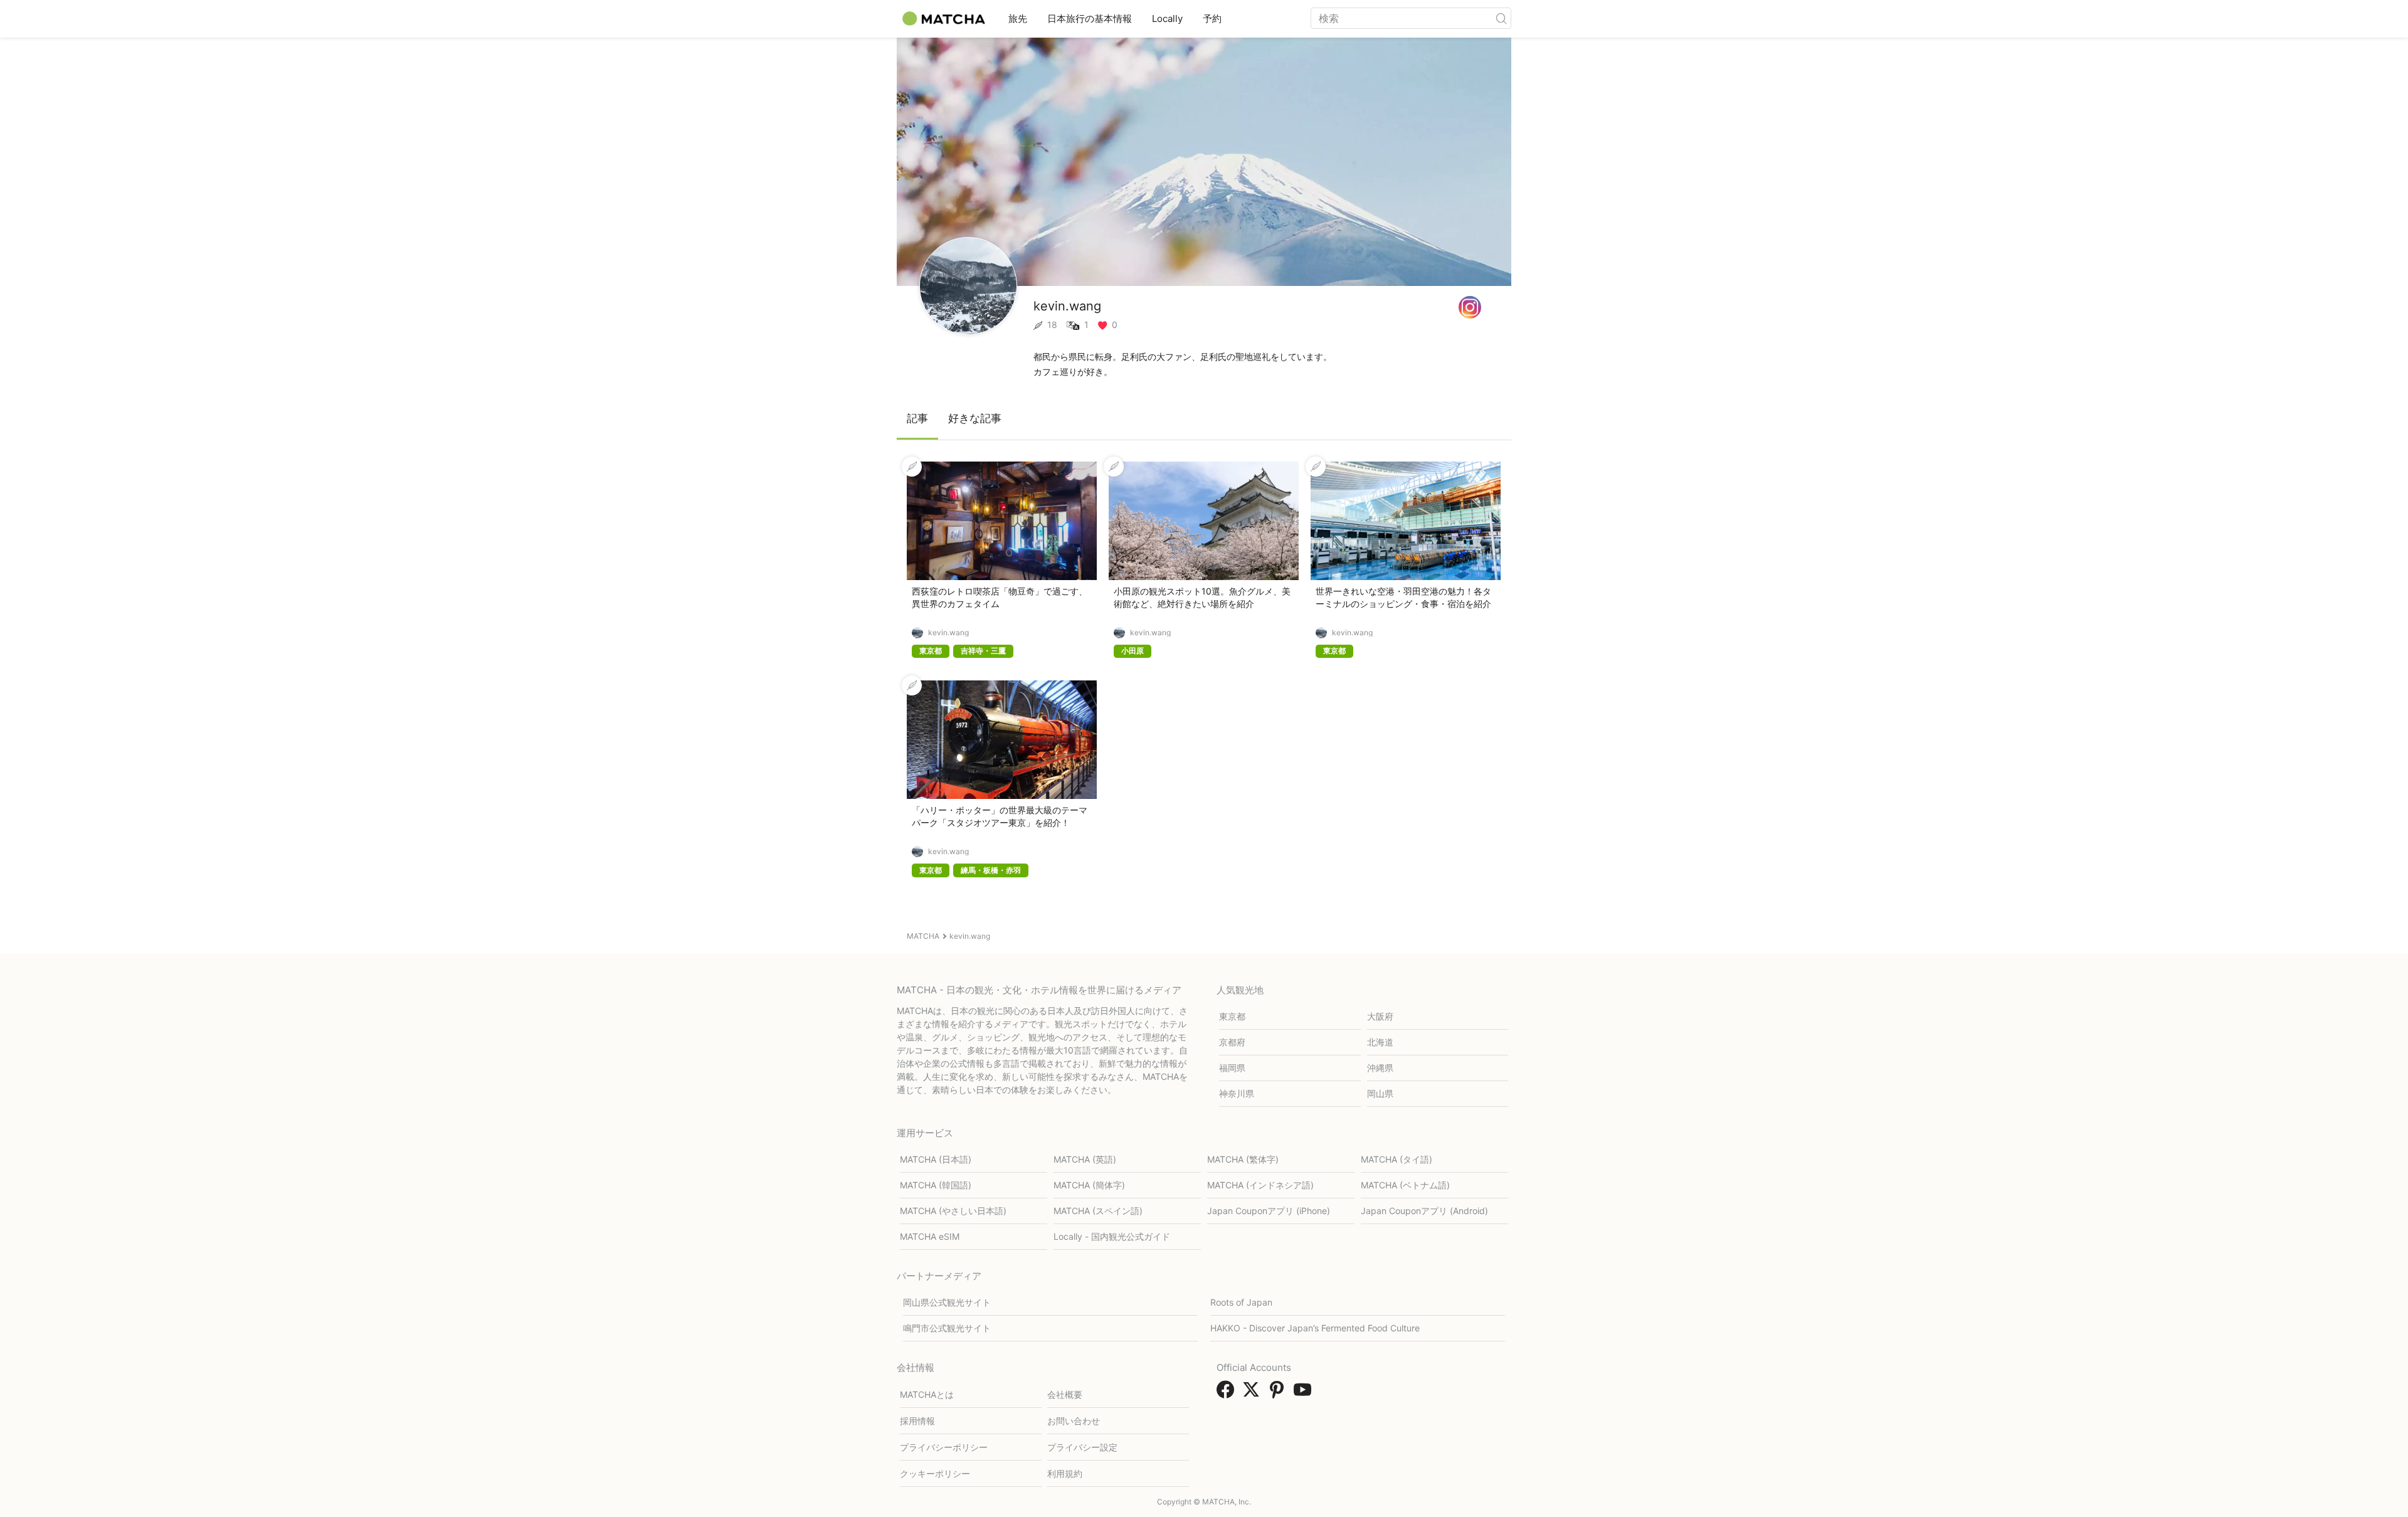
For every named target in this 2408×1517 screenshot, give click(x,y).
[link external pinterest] (1279, 1393)
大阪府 (1380, 1016)
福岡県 (1232, 1068)
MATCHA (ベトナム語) (1405, 1185)
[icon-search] (1501, 18)
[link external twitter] (1254, 1393)
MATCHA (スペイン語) (1098, 1211)
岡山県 (1380, 1093)
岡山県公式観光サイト (947, 1302)
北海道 (1380, 1042)
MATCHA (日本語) (936, 1159)
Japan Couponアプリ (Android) (1424, 1211)
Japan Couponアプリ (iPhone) (1269, 1211)
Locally (1167, 18)
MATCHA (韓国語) (936, 1185)
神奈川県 (1237, 1093)
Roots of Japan (1241, 1302)
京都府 (1232, 1042)
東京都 (1232, 1016)
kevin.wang (948, 633)
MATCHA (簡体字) (1089, 1185)
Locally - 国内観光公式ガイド (1112, 1236)
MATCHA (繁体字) (1243, 1159)
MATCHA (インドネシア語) (1260, 1185)
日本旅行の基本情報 (1090, 18)
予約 (1212, 18)
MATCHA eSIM (930, 1236)
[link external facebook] (1228, 1393)
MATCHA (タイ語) (1397, 1159)
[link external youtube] (1305, 1393)
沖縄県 (1380, 1068)
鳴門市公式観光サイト (947, 1328)
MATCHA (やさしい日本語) (953, 1211)
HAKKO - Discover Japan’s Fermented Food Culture (1315, 1328)
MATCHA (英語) (1085, 1159)
